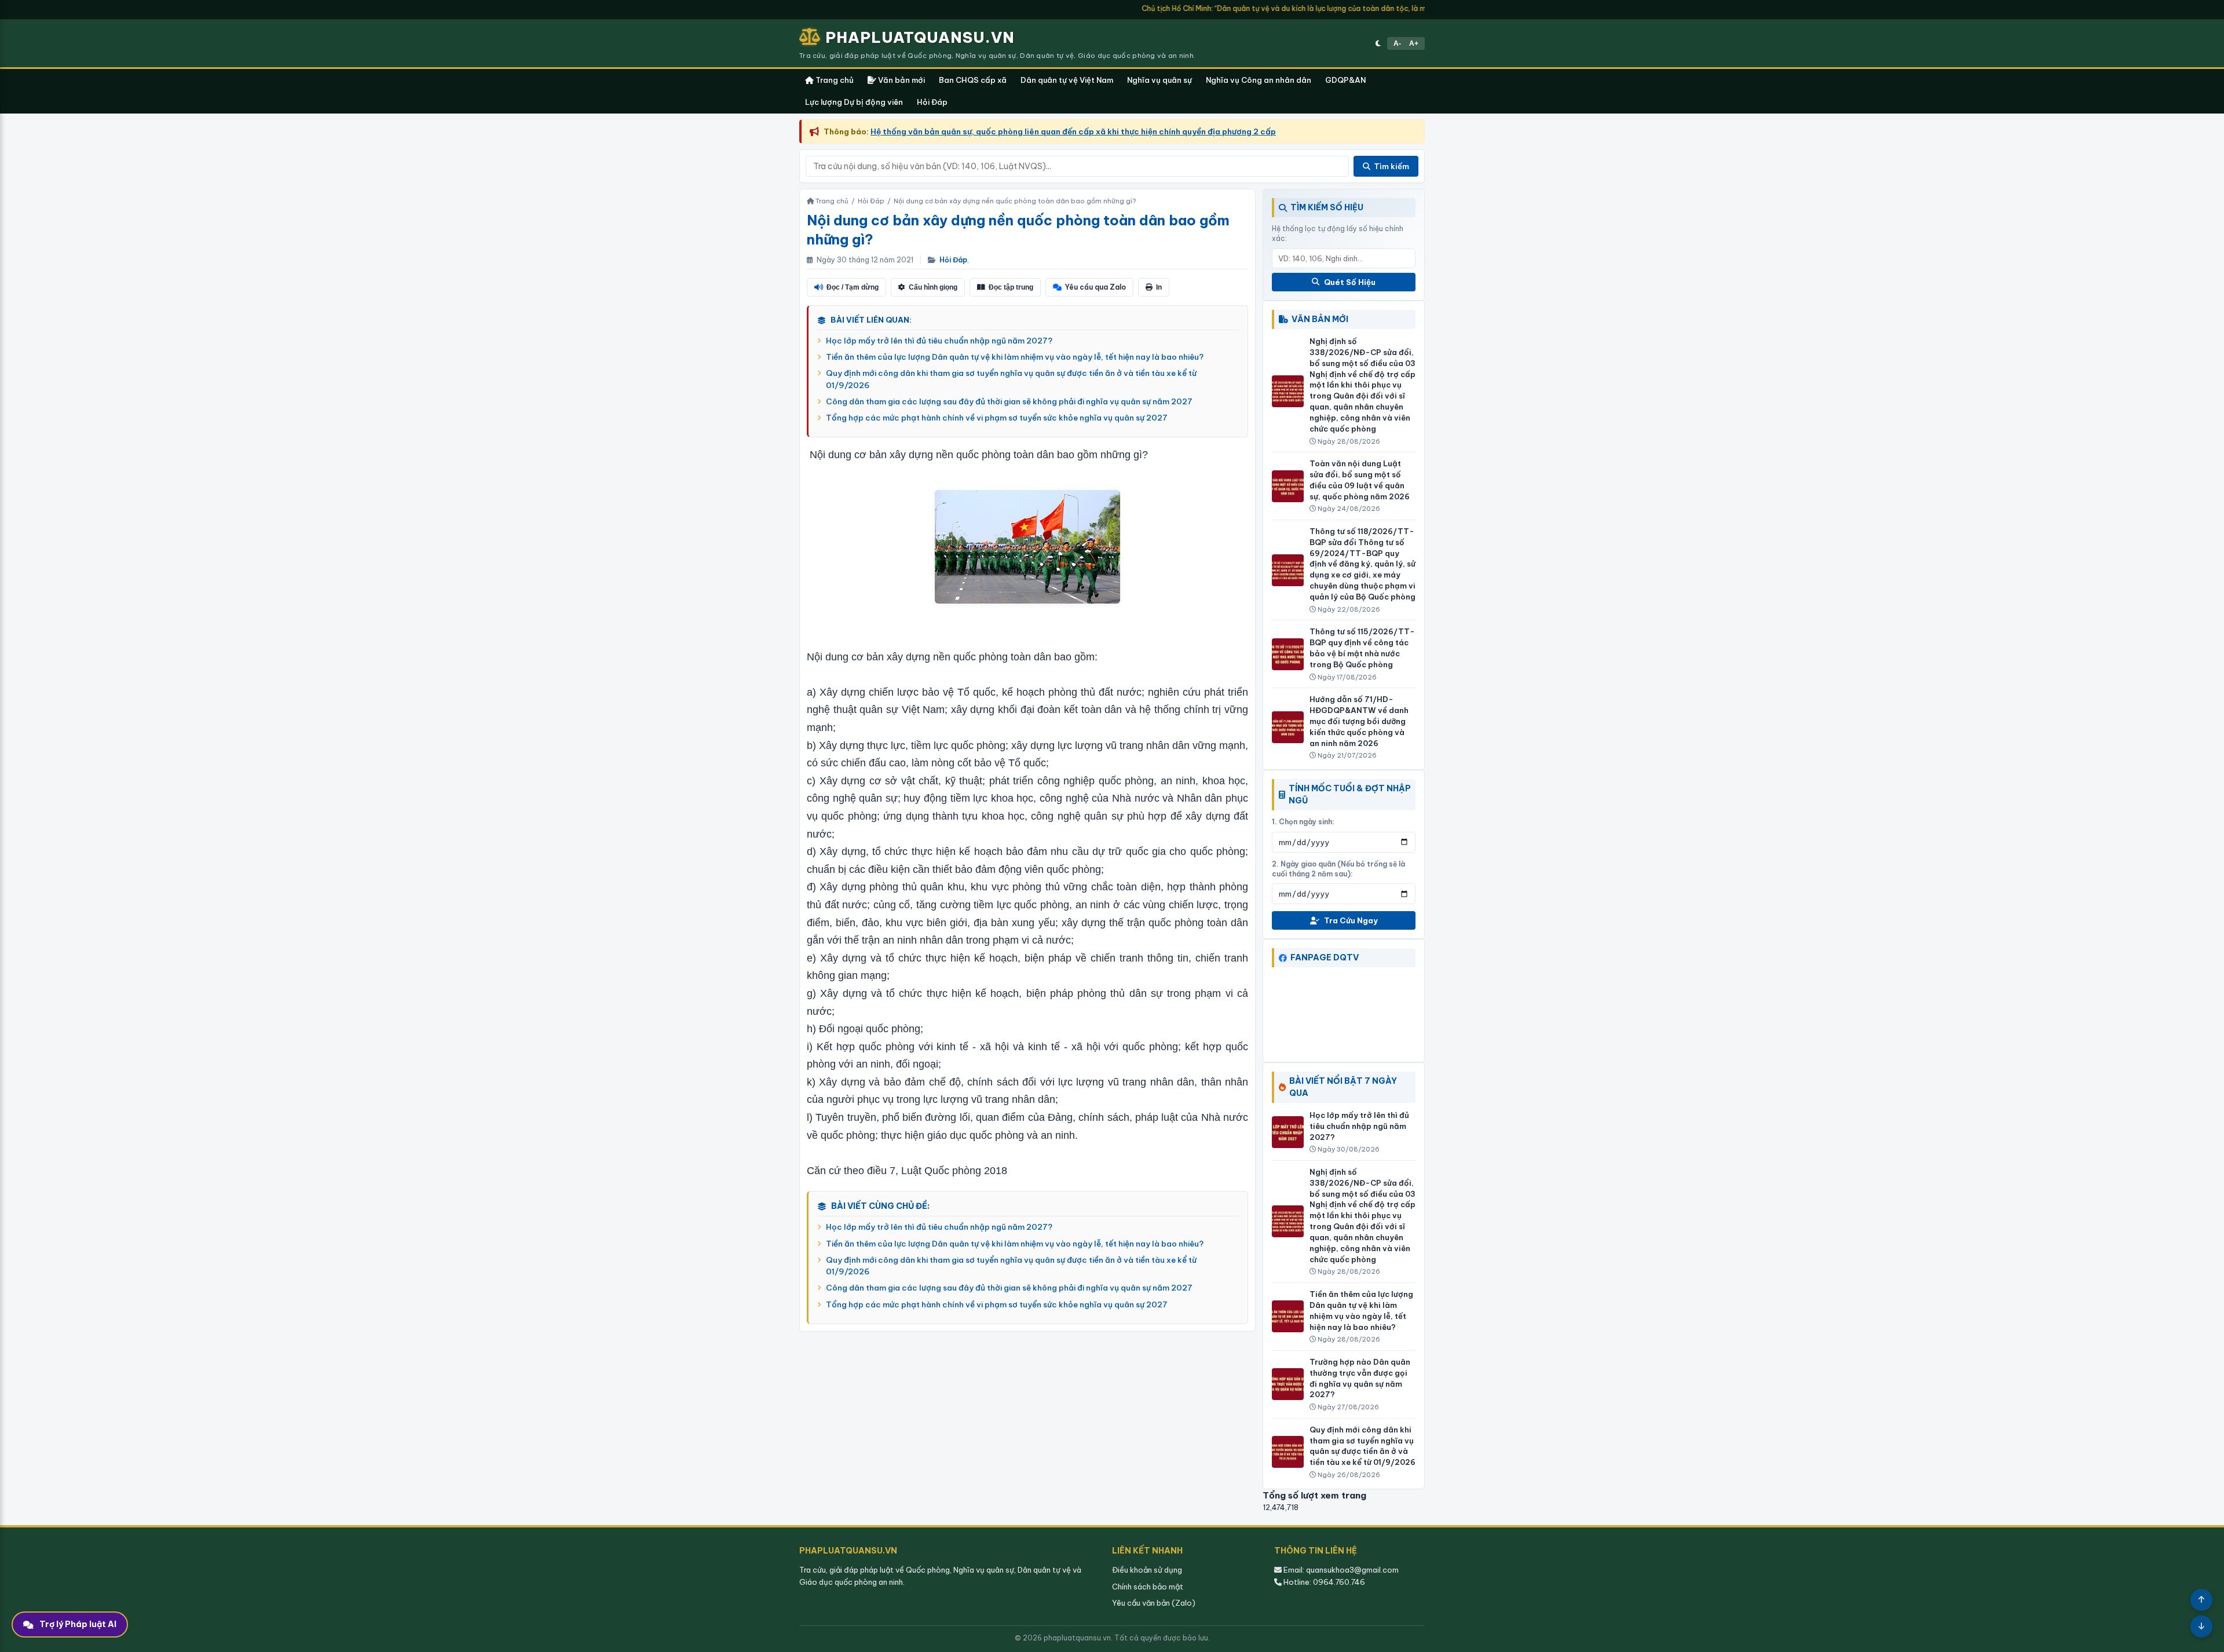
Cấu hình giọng (933, 287)
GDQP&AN (1345, 80)
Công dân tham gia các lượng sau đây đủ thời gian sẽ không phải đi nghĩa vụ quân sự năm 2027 (1009, 401)
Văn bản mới (901, 80)
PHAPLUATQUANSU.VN (920, 37)
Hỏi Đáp (932, 102)
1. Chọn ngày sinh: (1303, 822)
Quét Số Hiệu (1350, 282)
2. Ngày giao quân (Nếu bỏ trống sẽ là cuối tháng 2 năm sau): (1338, 869)
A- (1397, 43)
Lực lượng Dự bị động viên (854, 102)
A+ (1414, 43)
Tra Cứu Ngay (1351, 920)
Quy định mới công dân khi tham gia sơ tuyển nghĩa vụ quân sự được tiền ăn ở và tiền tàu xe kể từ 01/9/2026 (1011, 379)
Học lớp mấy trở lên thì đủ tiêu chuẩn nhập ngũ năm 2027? (939, 341)
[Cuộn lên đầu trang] (2201, 1600)
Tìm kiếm (1391, 166)
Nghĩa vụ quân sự (1159, 80)
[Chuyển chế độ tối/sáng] (1378, 43)
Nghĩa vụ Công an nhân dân (1259, 80)
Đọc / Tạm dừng (853, 287)
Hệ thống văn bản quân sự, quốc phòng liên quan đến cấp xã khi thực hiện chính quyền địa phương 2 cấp (1073, 131)
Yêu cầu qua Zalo (1095, 287)
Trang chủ (834, 80)
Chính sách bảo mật (1148, 1587)
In (1159, 287)
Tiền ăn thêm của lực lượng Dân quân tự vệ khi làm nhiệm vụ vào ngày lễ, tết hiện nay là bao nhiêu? (1015, 357)
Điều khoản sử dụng (1147, 1570)
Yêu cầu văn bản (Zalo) (1154, 1603)
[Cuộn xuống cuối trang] (2201, 1627)
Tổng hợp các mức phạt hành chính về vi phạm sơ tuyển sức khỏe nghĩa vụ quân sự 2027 (997, 418)
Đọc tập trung (1011, 287)
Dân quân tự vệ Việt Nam (1067, 80)
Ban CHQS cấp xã (973, 80)
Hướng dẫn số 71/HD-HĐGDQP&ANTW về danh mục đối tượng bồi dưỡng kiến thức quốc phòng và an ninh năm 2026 (1359, 721)
